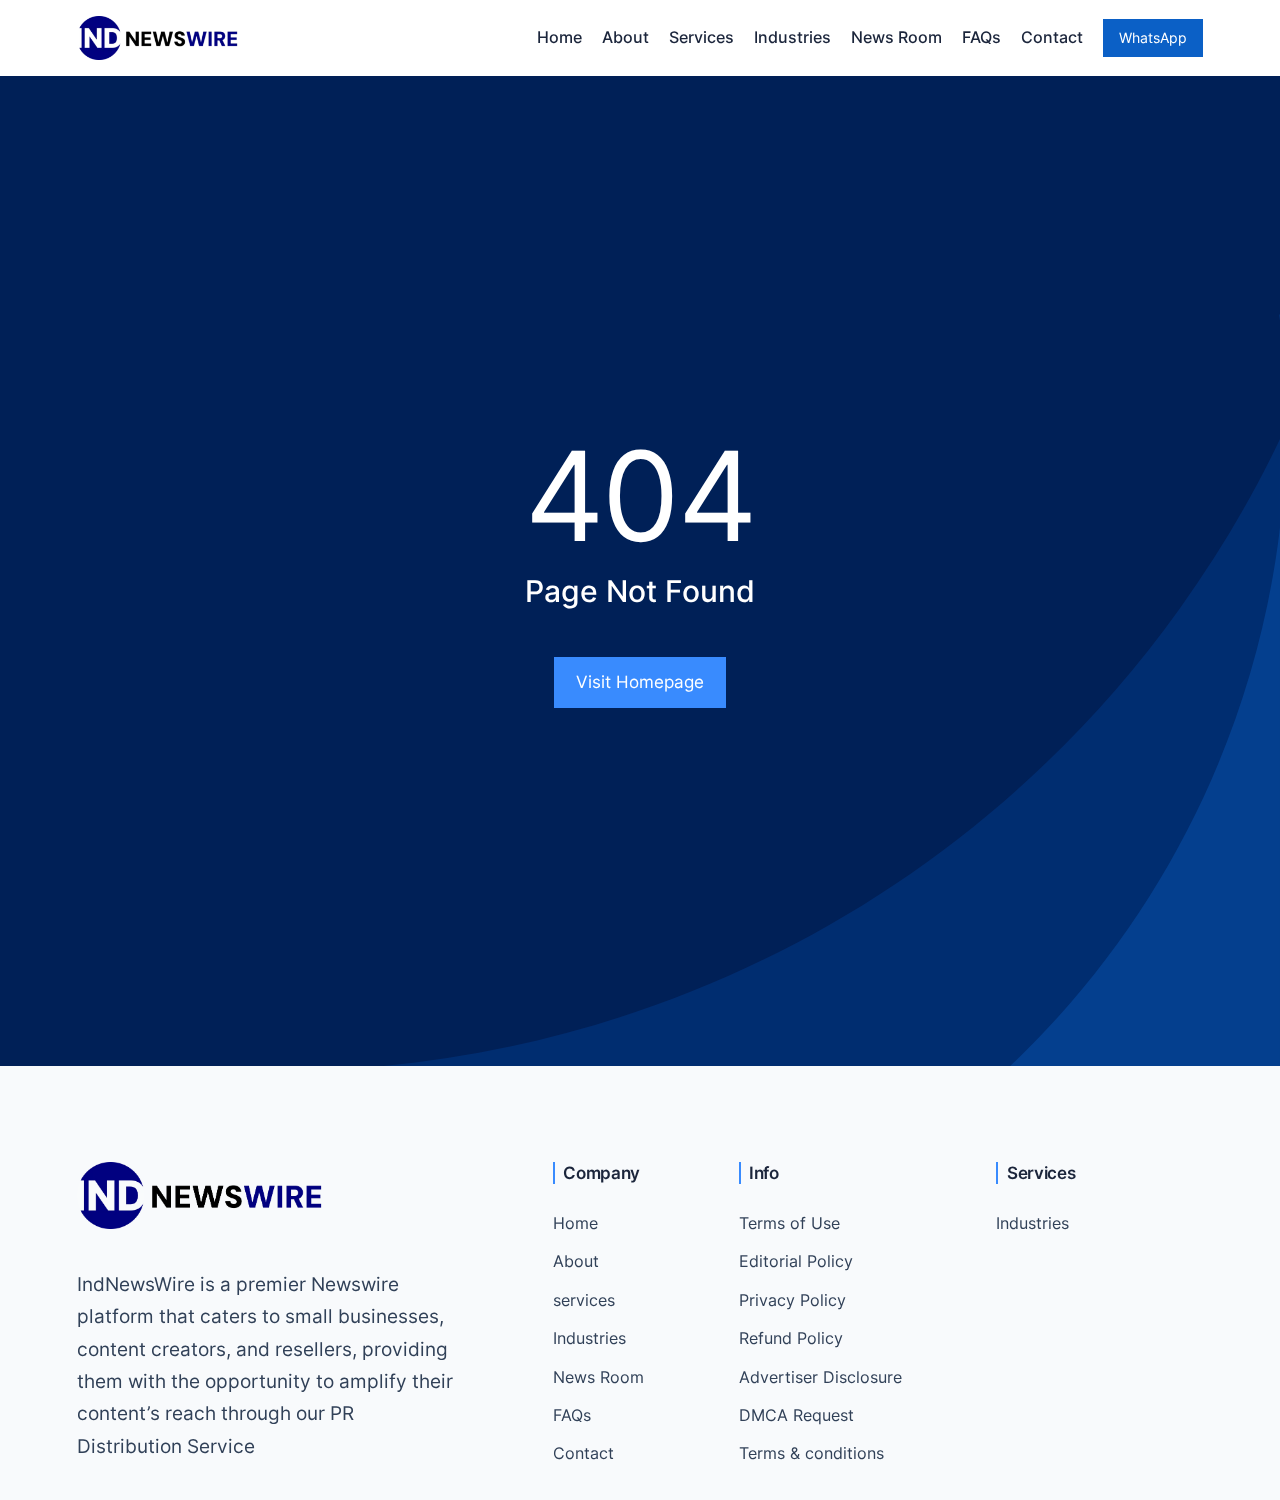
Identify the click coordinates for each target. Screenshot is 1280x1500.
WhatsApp (1153, 37)
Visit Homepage (640, 682)
